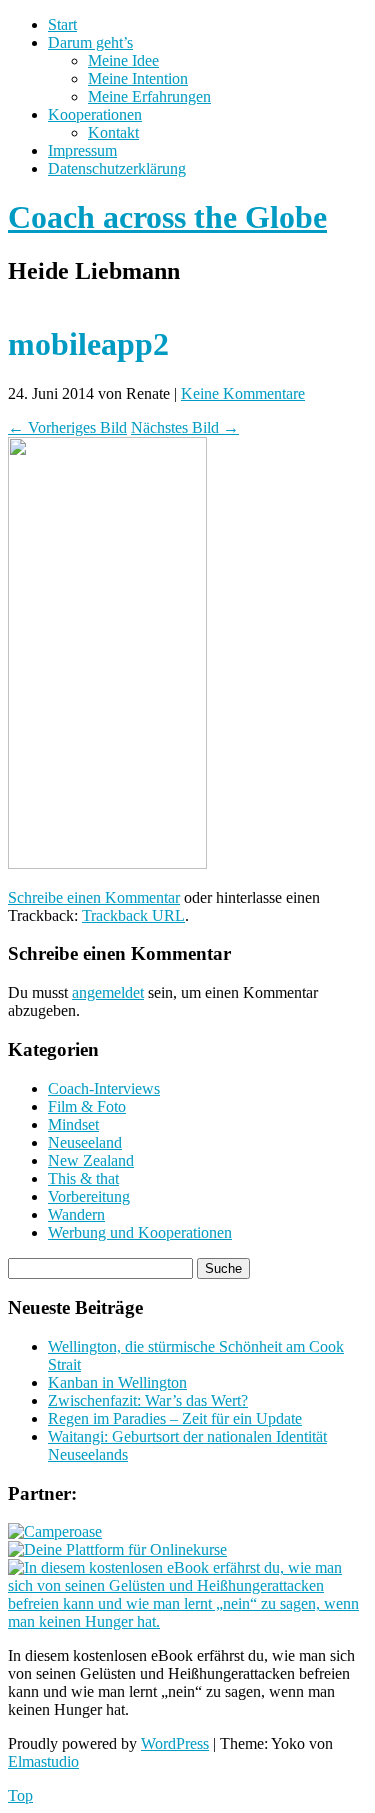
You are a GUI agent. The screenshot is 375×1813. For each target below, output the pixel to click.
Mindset (73, 1124)
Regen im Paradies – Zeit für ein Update (175, 1418)
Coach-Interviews (104, 1088)
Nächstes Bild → (185, 427)
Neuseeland (85, 1142)
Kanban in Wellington (117, 1382)
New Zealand (91, 1160)
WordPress (175, 1743)
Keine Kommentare (243, 393)
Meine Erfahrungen (149, 96)
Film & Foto (87, 1106)
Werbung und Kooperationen (140, 1232)
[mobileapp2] (107, 863)
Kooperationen (95, 114)
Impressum (82, 150)
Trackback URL (133, 915)
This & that (83, 1178)
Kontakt (113, 132)
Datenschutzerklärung (117, 168)
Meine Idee (123, 60)
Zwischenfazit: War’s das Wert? (148, 1400)
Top (20, 1795)
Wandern (76, 1214)
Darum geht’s (90, 42)
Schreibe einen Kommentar (94, 897)
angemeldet (108, 992)
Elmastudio (43, 1761)
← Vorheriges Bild (67, 427)
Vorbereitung (89, 1196)
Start (62, 24)
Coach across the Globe (167, 217)
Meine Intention (138, 78)
